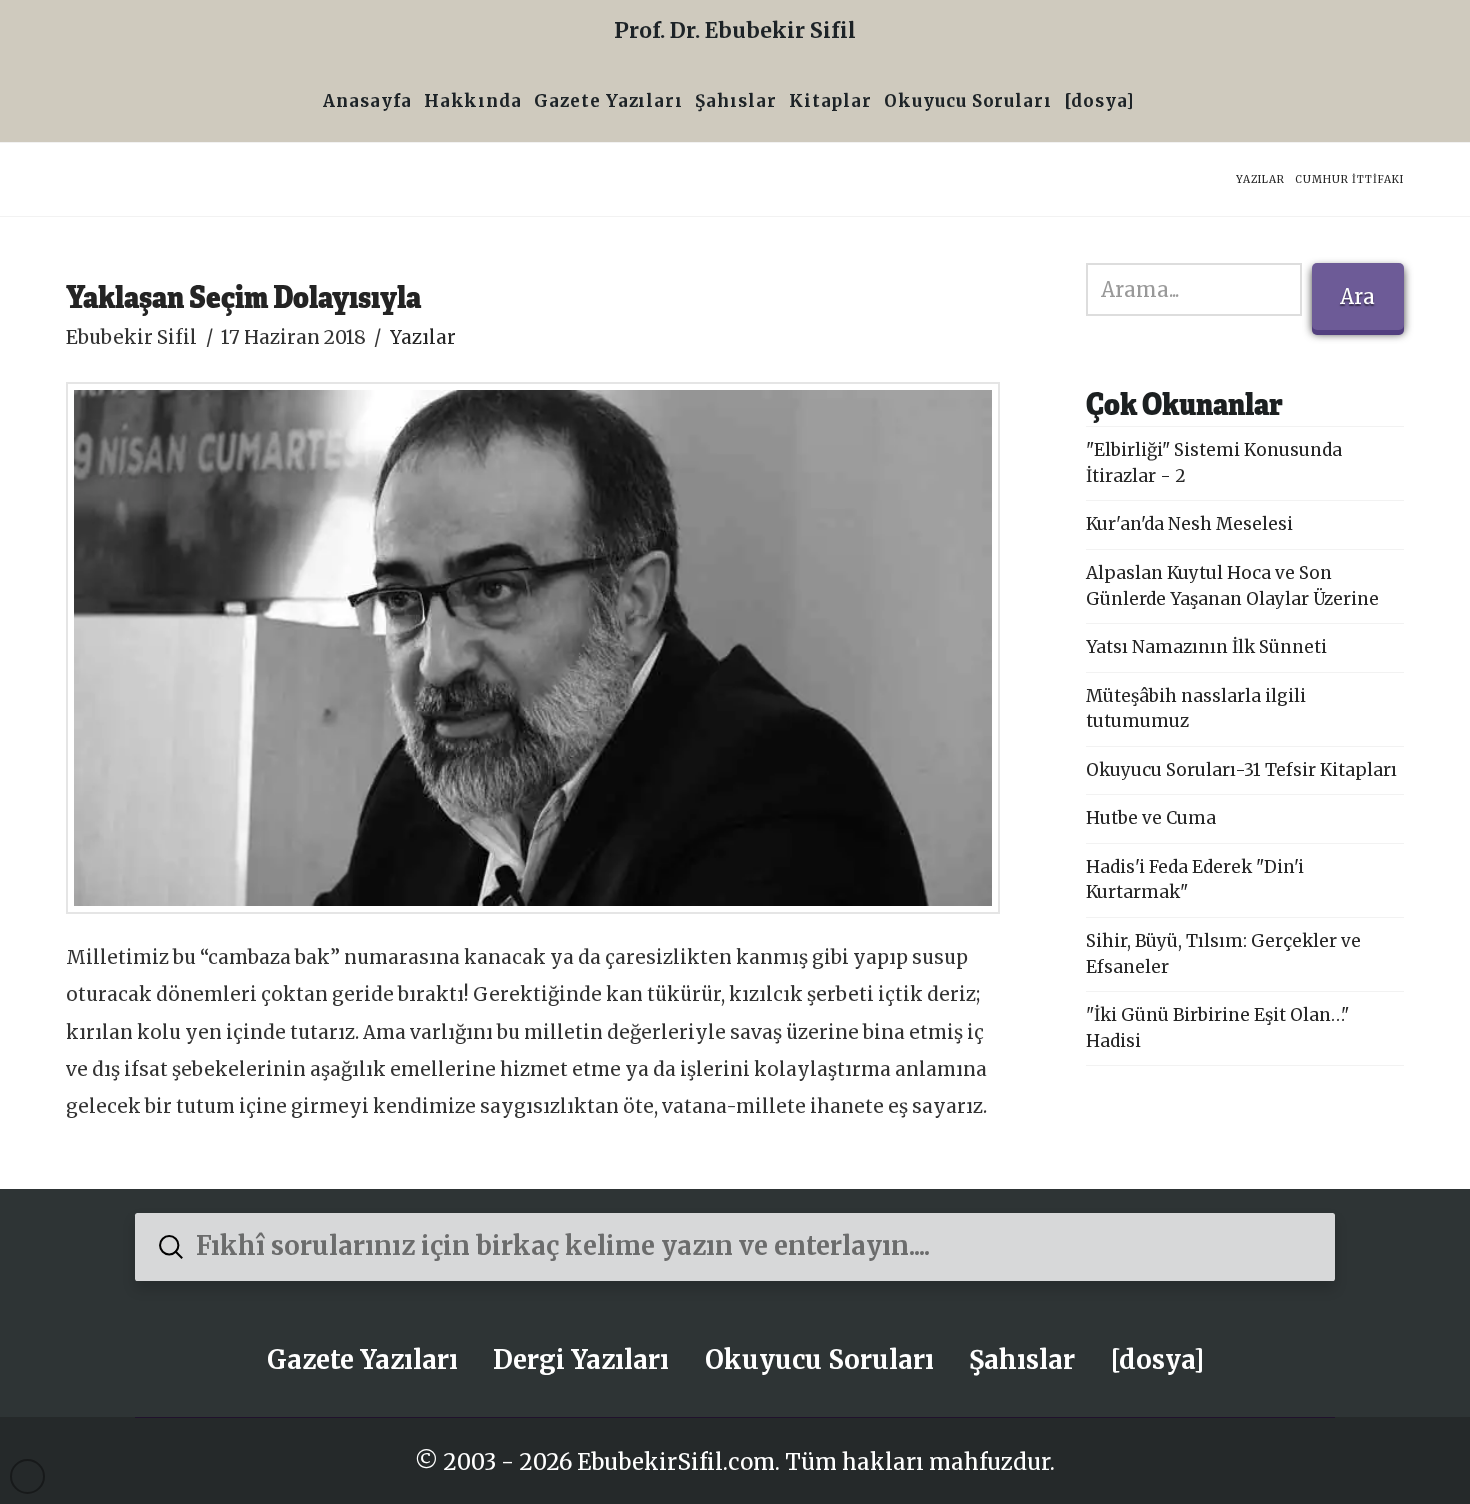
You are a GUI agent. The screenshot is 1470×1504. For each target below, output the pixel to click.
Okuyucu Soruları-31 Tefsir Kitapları (1241, 770)
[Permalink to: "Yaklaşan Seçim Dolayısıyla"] (533, 648)
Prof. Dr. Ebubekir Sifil (735, 30)
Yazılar (423, 337)
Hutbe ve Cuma (1151, 818)
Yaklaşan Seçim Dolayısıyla (243, 295)
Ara (1357, 296)
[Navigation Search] (1147, 103)
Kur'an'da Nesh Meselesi (1189, 524)
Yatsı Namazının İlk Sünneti (1206, 647)
